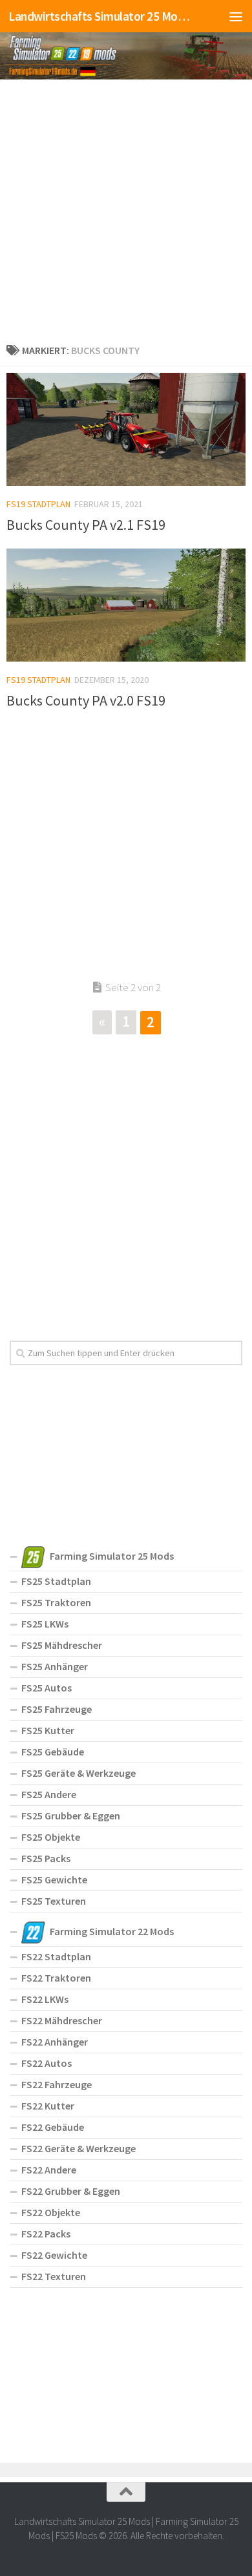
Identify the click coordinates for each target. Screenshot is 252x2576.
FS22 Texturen (54, 2276)
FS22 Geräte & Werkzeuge (79, 2148)
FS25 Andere (49, 1794)
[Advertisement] (126, 209)
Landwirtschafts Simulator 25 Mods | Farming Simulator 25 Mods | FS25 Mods (99, 16)
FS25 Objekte (51, 1837)
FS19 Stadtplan (38, 504)
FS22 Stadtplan (56, 1956)
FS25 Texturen (54, 1901)
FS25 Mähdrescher (62, 1645)
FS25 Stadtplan (56, 1581)
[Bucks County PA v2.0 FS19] (126, 605)
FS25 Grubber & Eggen (71, 1816)
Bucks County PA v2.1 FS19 (86, 525)
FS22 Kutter (48, 2106)
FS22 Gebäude (53, 2127)
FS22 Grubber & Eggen (71, 2191)
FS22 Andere (49, 2170)
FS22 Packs (46, 2234)
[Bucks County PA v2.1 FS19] (126, 429)
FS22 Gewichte (54, 2255)
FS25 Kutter (48, 1730)
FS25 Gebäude (53, 1752)
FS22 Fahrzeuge (57, 2084)
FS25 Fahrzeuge (57, 1709)
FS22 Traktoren (56, 1978)
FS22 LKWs (45, 1999)
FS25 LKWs (45, 1624)
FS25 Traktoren (56, 1602)
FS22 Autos (47, 2063)
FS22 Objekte (51, 2212)
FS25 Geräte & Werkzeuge (79, 1773)
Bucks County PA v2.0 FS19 (86, 700)
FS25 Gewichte (54, 1880)
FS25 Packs (46, 1858)
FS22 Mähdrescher (62, 2020)
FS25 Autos (47, 1688)
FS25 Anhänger (55, 1666)
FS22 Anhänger (55, 2042)
